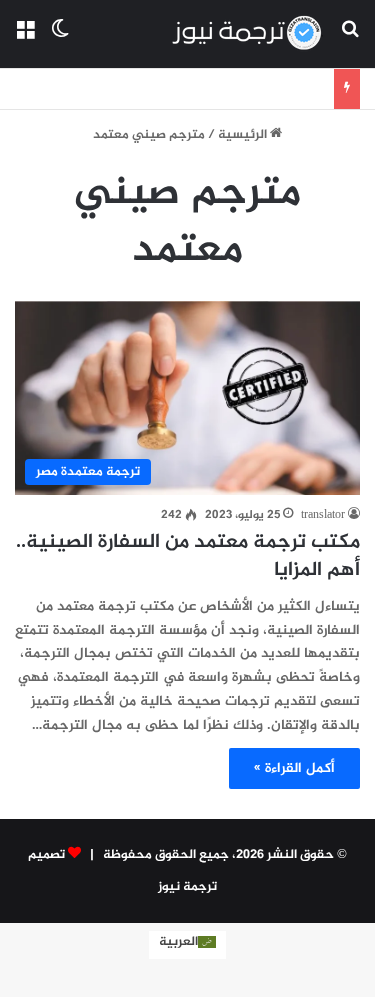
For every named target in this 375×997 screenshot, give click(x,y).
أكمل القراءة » (294, 768)
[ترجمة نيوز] (246, 34)
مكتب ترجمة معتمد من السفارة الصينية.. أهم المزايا (188, 556)
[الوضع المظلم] (60, 41)
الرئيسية (244, 135)
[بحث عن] (350, 41)
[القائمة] (25, 41)
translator (323, 515)
